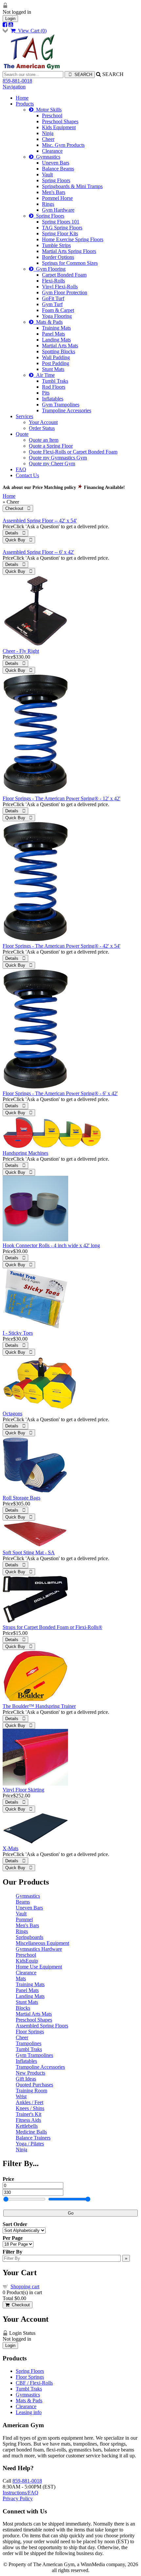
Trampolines (29, 2043)
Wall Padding (56, 357)
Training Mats (56, 328)
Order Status (42, 428)
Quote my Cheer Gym (52, 464)
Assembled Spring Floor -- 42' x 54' (40, 521)
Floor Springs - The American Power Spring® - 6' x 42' (60, 1093)
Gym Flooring (50, 269)
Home (22, 98)
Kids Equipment (59, 127)
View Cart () (31, 31)
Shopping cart (25, 2286)
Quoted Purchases (34, 2085)
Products (25, 104)
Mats (21, 1978)
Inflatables (53, 399)
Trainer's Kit (29, 2114)
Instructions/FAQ (20, 2493)
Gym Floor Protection (65, 292)
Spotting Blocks (59, 351)
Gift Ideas (26, 2079)
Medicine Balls (31, 2132)
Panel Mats (53, 334)
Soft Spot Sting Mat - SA (29, 1552)
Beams (23, 1902)
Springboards (30, 1937)
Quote (22, 434)
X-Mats (10, 1848)
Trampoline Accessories (67, 410)
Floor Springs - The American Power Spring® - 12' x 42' (61, 798)
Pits (46, 393)
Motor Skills (48, 110)
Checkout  (18, 508)
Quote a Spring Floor (51, 446)
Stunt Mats (53, 369)
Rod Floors (54, 387)
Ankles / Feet (30, 2102)
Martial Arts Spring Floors (69, 251)
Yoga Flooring (57, 316)
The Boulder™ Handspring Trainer (39, 1706)
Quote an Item (44, 440)
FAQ (21, 469)
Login (10, 19)
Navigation (14, 87)
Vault (47, 174)
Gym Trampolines (61, 405)
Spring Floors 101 (61, 222)
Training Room (31, 2091)
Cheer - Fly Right (21, 651)
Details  (15, 533)
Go (71, 2213)
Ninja (48, 133)
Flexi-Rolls (53, 281)
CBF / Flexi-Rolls (34, 2383)
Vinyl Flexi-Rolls (60, 287)
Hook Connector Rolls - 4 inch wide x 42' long (51, 1245)
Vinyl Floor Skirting (23, 1790)
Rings (48, 204)
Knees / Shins (30, 2108)
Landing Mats (56, 340)
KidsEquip (27, 1961)
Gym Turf (52, 304)
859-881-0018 (17, 81)
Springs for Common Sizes (70, 263)
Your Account (43, 422)
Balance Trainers (33, 2138)
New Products (30, 2073)
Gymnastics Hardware (39, 1949)
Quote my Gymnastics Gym (58, 458)
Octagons (12, 1414)
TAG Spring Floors (62, 228)
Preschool (52, 116)
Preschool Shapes (60, 121)
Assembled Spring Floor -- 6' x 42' (38, 552)
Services (24, 416)
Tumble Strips (56, 245)
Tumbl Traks (55, 381)
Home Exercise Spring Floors (73, 239)
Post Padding (56, 363)
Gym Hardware (58, 210)
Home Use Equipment (39, 1967)
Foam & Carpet (58, 310)
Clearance (52, 151)
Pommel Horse (57, 198)
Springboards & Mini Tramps (72, 186)
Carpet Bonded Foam (64, 275)
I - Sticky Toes (18, 1333)
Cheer (48, 139)
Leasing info (29, 2412)
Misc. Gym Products (63, 145)
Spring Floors (56, 180)
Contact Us (27, 475)
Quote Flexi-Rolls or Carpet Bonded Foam (73, 452)
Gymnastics (47, 157)
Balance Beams (58, 169)
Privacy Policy (18, 2499)
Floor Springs (30, 2032)
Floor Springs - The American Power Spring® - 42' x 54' (61, 946)
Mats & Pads (48, 322)
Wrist (21, 2096)
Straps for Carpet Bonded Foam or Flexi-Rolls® (52, 1627)
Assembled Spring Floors (42, 2026)
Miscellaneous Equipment (42, 1943)
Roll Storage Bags (21, 1498)
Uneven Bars (56, 163)
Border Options (58, 257)
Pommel (24, 1919)
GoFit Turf (53, 298)
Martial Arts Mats (60, 346)
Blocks (23, 2008)
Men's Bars (54, 192)
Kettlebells (27, 2126)
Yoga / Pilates (30, 2144)
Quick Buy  (19, 540)
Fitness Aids (28, 2120)
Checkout (20, 2305)
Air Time (44, 375)
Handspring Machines (25, 1153)
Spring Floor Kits (60, 233)
